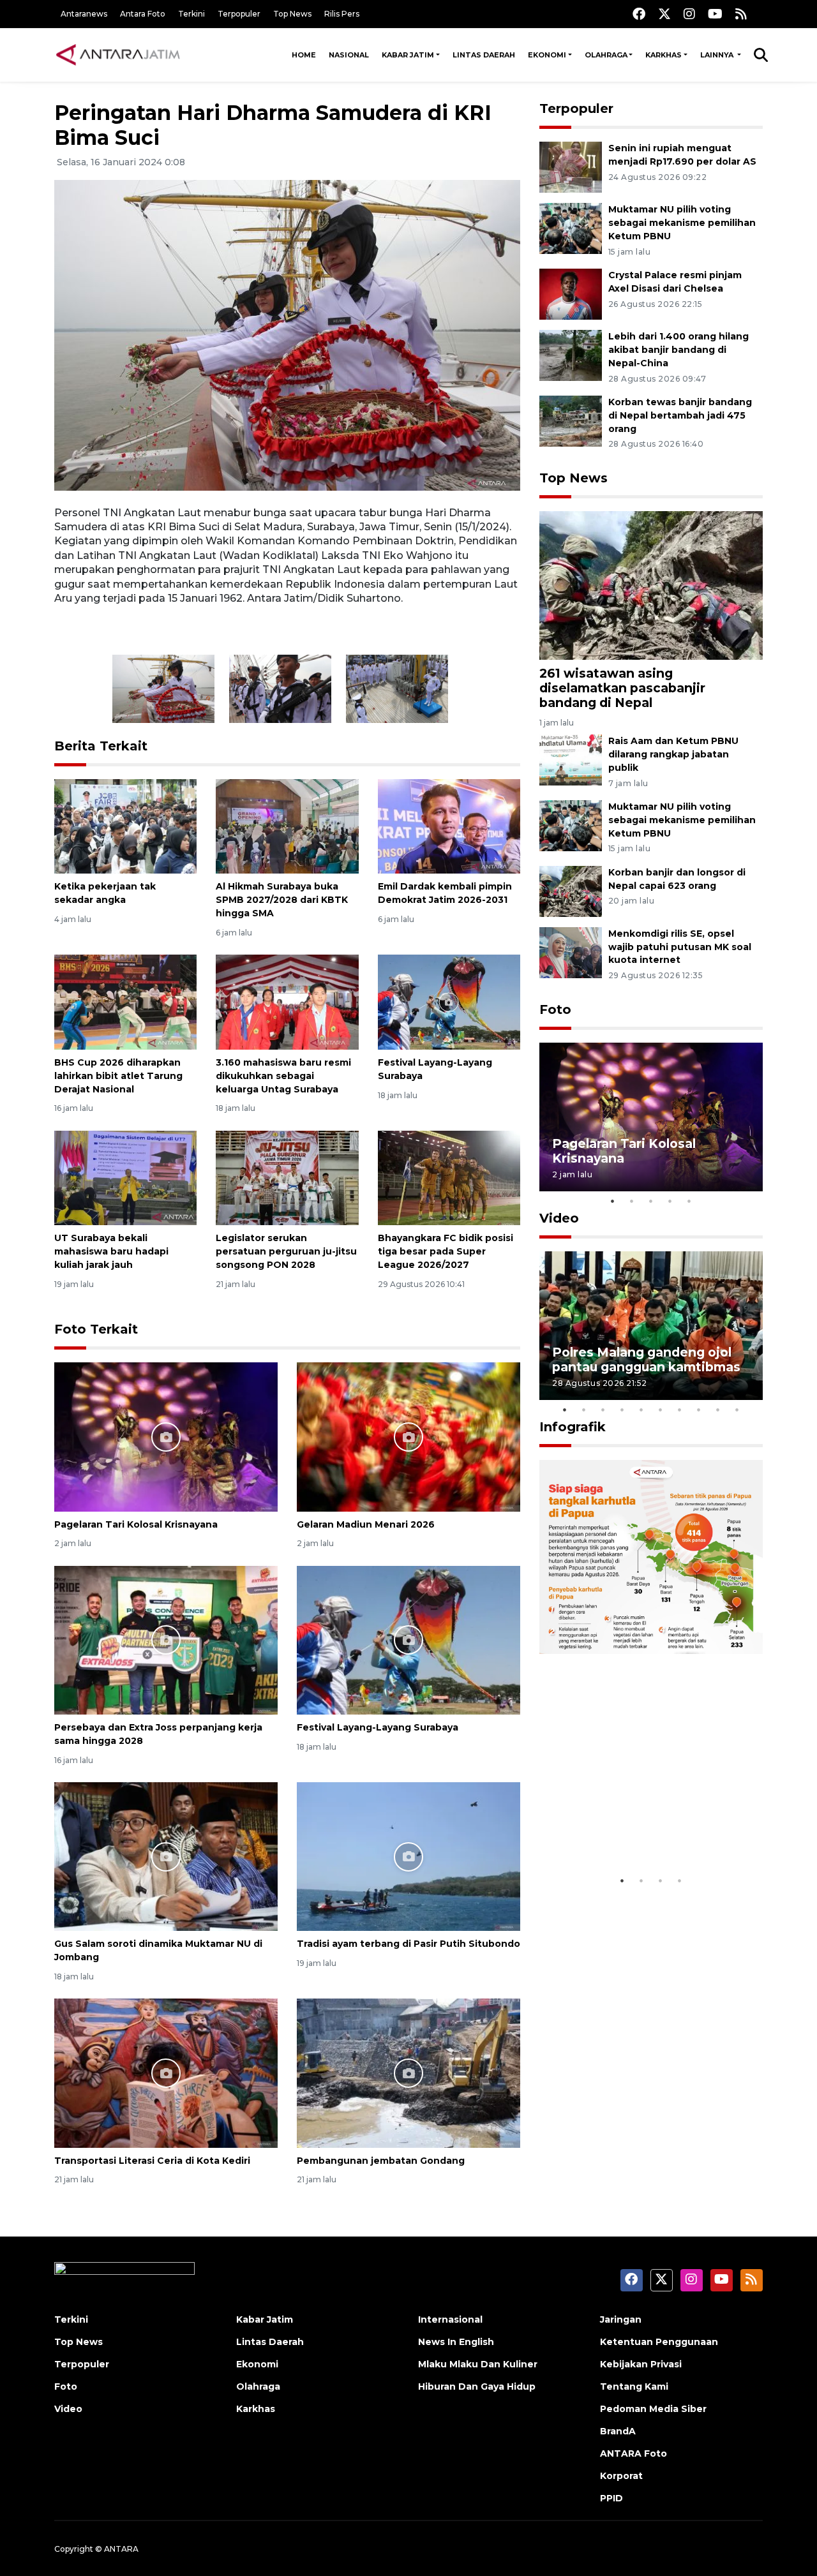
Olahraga (606, 55)
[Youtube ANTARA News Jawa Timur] (715, 14)
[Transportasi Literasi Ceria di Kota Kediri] (166, 2072)
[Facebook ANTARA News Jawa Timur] (639, 14)
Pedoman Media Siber (653, 2409)
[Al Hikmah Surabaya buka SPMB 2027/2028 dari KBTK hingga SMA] (287, 825)
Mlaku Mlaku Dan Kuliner (478, 2364)
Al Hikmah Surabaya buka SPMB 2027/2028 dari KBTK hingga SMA (282, 900)
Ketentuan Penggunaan (659, 2342)
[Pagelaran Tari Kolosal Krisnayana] (166, 1436)
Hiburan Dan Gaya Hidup (477, 2386)
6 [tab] (661, 1410)
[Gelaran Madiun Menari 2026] (408, 1436)
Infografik (573, 1427)
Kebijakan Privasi (641, 2364)
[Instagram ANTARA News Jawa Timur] (689, 14)
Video (559, 1218)
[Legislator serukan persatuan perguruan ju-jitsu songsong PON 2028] (287, 1177)
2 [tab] (632, 1201)
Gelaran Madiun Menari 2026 (366, 1524)
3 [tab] (651, 1201)
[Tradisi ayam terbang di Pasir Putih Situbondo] (408, 1856)
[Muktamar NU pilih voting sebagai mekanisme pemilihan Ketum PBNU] (571, 228)
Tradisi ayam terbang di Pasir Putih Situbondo (408, 1944)
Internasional (450, 2319)
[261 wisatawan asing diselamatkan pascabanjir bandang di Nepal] (651, 584)
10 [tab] (737, 1410)
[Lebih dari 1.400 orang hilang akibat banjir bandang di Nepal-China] (571, 354)
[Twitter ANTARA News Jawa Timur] (664, 14)
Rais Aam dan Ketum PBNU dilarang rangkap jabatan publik (673, 754)
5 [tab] (689, 1201)
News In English (456, 2342)
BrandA (618, 2431)
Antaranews (84, 14)
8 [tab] (699, 1410)
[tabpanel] (651, 1117)
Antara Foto (143, 14)
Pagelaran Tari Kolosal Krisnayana (136, 1524)
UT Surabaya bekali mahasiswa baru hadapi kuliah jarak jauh (111, 1251)
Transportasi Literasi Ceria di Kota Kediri (152, 2161)
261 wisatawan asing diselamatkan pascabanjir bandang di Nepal (622, 688)
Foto (555, 1009)
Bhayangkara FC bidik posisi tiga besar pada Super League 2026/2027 (446, 1251)
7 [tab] (680, 1410)
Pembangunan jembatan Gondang (381, 2161)
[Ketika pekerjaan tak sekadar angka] (125, 825)
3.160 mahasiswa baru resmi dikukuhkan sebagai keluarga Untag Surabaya (283, 1076)
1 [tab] (613, 1201)
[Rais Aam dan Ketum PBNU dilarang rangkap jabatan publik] (571, 759)
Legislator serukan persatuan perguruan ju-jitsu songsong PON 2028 (286, 1251)
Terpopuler (239, 14)
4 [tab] (670, 1201)
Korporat (621, 2476)
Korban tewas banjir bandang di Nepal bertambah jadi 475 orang (680, 415)
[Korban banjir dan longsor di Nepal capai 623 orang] (571, 890)
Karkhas (663, 55)
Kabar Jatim (408, 55)
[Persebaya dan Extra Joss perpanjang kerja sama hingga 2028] (166, 1640)
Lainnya (718, 55)
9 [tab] (718, 1410)
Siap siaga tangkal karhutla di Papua (647, 1829)
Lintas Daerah (484, 55)
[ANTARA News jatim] (118, 55)
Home (304, 55)
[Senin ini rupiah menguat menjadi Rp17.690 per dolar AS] (571, 167)
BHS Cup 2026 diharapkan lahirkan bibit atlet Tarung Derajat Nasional (118, 1076)
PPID (611, 2498)
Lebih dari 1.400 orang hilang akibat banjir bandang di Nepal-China (678, 350)
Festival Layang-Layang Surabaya (378, 1727)
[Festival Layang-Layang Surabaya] (449, 1001)
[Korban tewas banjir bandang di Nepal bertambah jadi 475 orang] (571, 420)
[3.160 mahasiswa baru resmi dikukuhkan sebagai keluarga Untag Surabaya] (287, 1001)
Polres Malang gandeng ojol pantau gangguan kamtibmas (646, 1359)
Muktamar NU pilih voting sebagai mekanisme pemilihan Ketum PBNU (682, 223)
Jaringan (621, 2319)
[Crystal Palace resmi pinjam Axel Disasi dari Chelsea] (571, 293)
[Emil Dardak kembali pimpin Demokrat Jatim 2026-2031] (449, 825)
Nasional (349, 55)
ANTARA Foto (633, 2453)
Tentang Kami (634, 2386)
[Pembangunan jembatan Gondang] (408, 2072)
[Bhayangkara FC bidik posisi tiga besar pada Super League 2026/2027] (449, 1177)
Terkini (191, 14)
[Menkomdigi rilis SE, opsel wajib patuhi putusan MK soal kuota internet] (571, 952)
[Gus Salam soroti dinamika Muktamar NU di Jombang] (166, 1856)
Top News (292, 14)
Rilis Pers (342, 14)
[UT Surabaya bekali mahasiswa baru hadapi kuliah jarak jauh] (125, 1177)
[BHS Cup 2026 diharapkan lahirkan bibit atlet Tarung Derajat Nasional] (125, 1001)
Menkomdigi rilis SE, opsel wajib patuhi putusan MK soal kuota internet (680, 947)
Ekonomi (547, 55)
